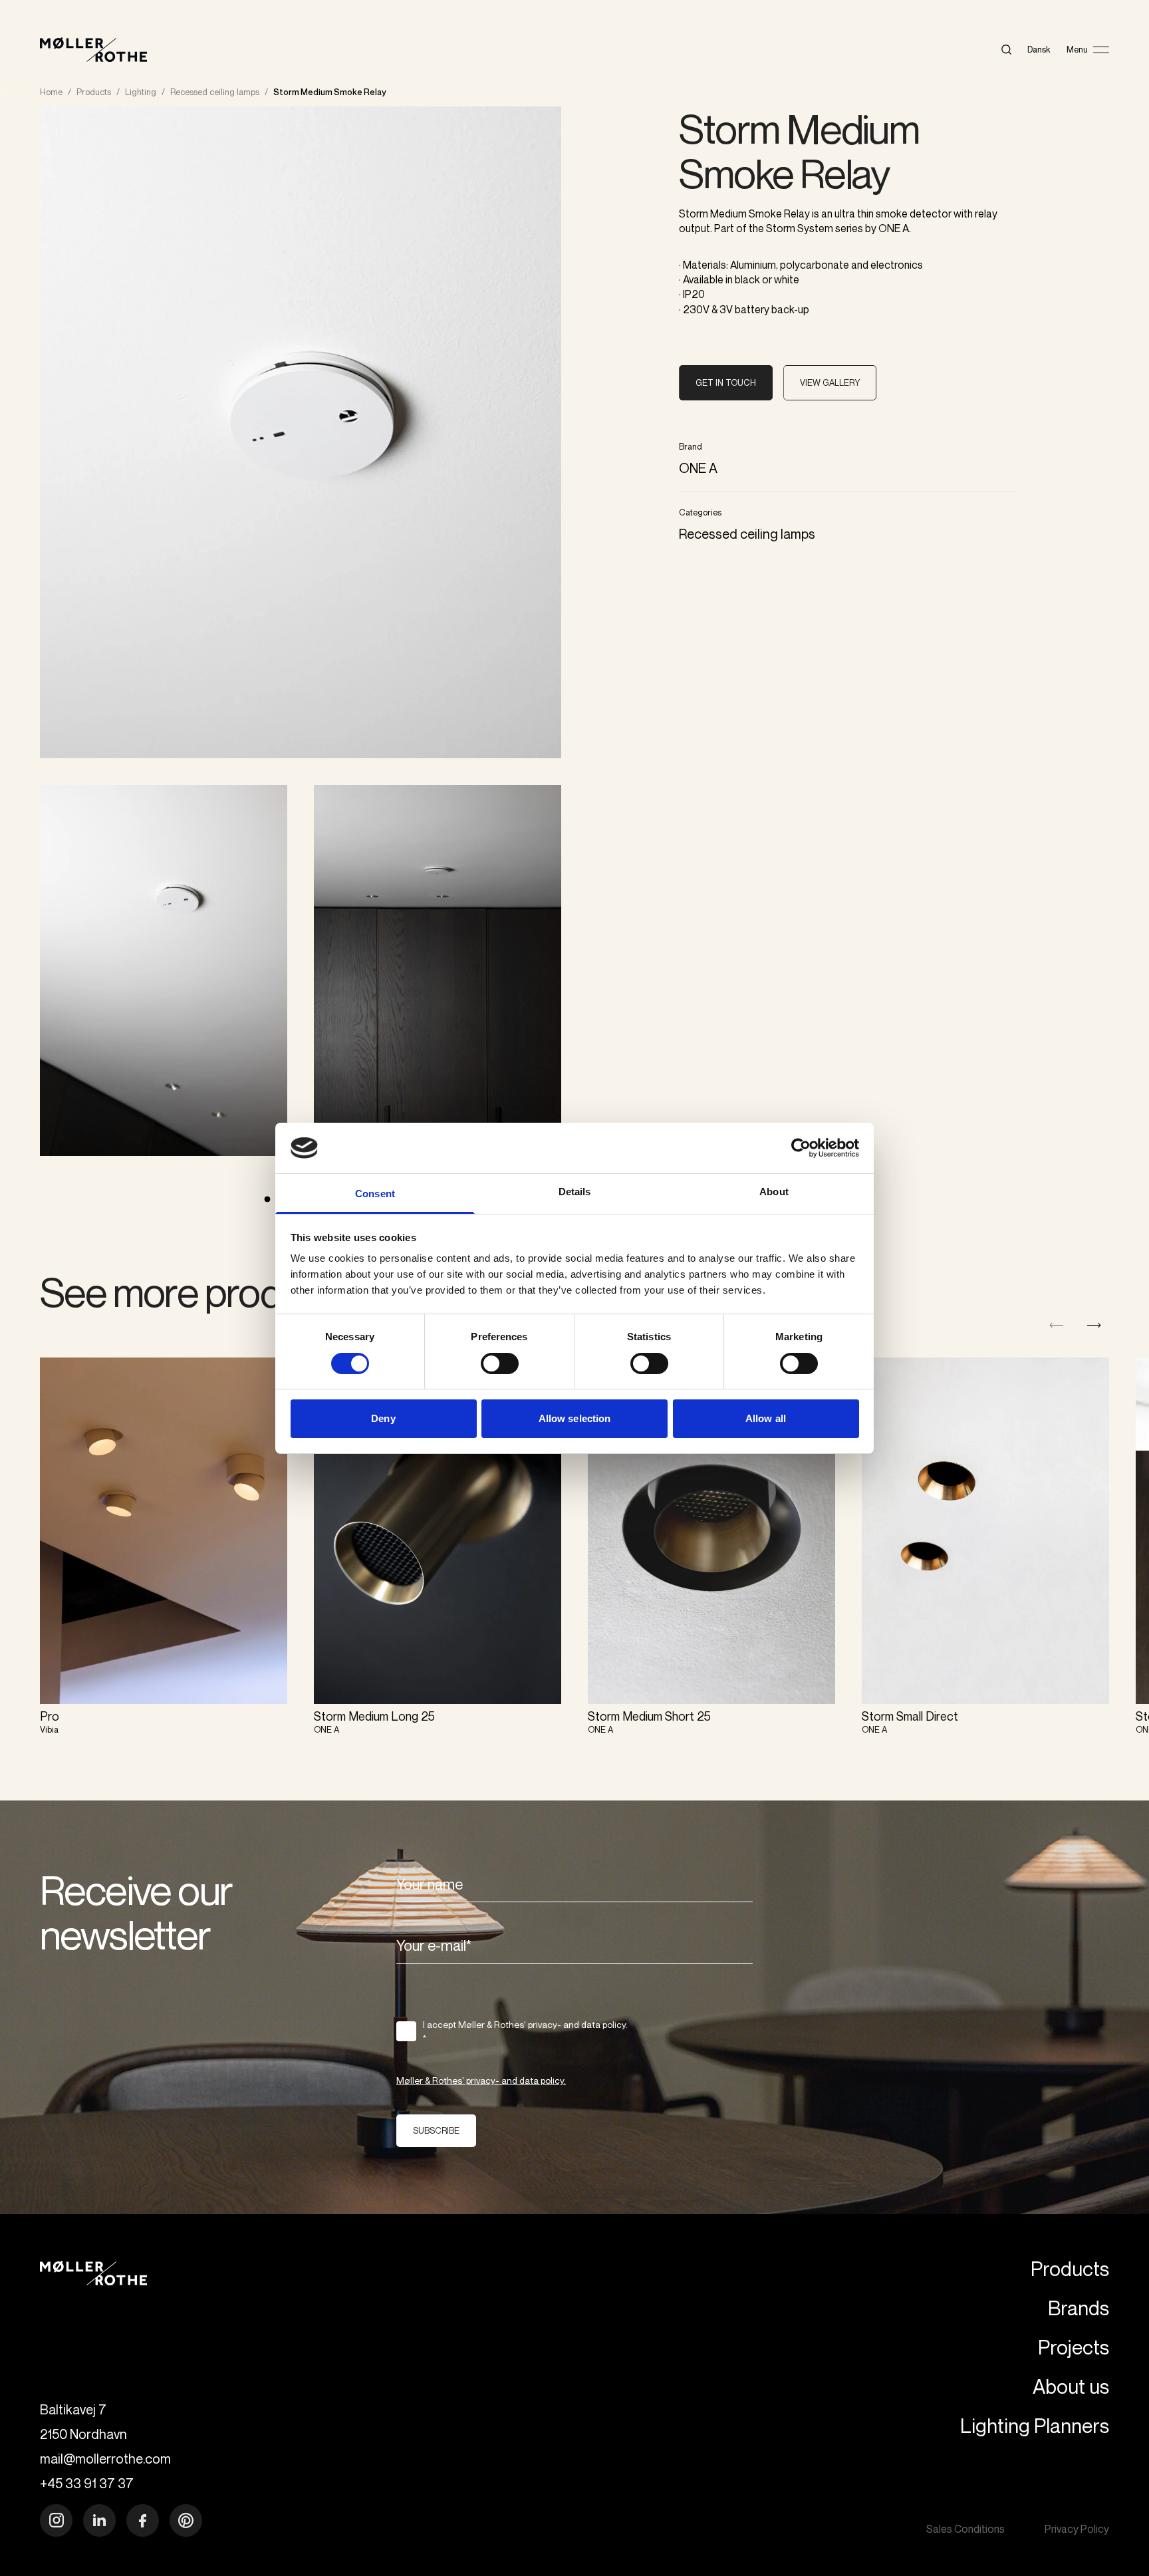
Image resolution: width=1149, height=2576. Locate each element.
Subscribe (436, 2130)
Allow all (766, 1418)
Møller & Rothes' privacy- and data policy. (481, 2080)
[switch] (500, 1363)
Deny (383, 1418)
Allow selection (575, 1418)
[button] (1094, 1325)
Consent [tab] (375, 1194)
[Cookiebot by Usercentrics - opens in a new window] (801, 1148)
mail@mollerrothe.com (105, 2459)
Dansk (1039, 49)
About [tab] (774, 1192)
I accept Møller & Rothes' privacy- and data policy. (525, 2031)
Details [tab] (575, 1192)
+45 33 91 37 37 (87, 2483)
